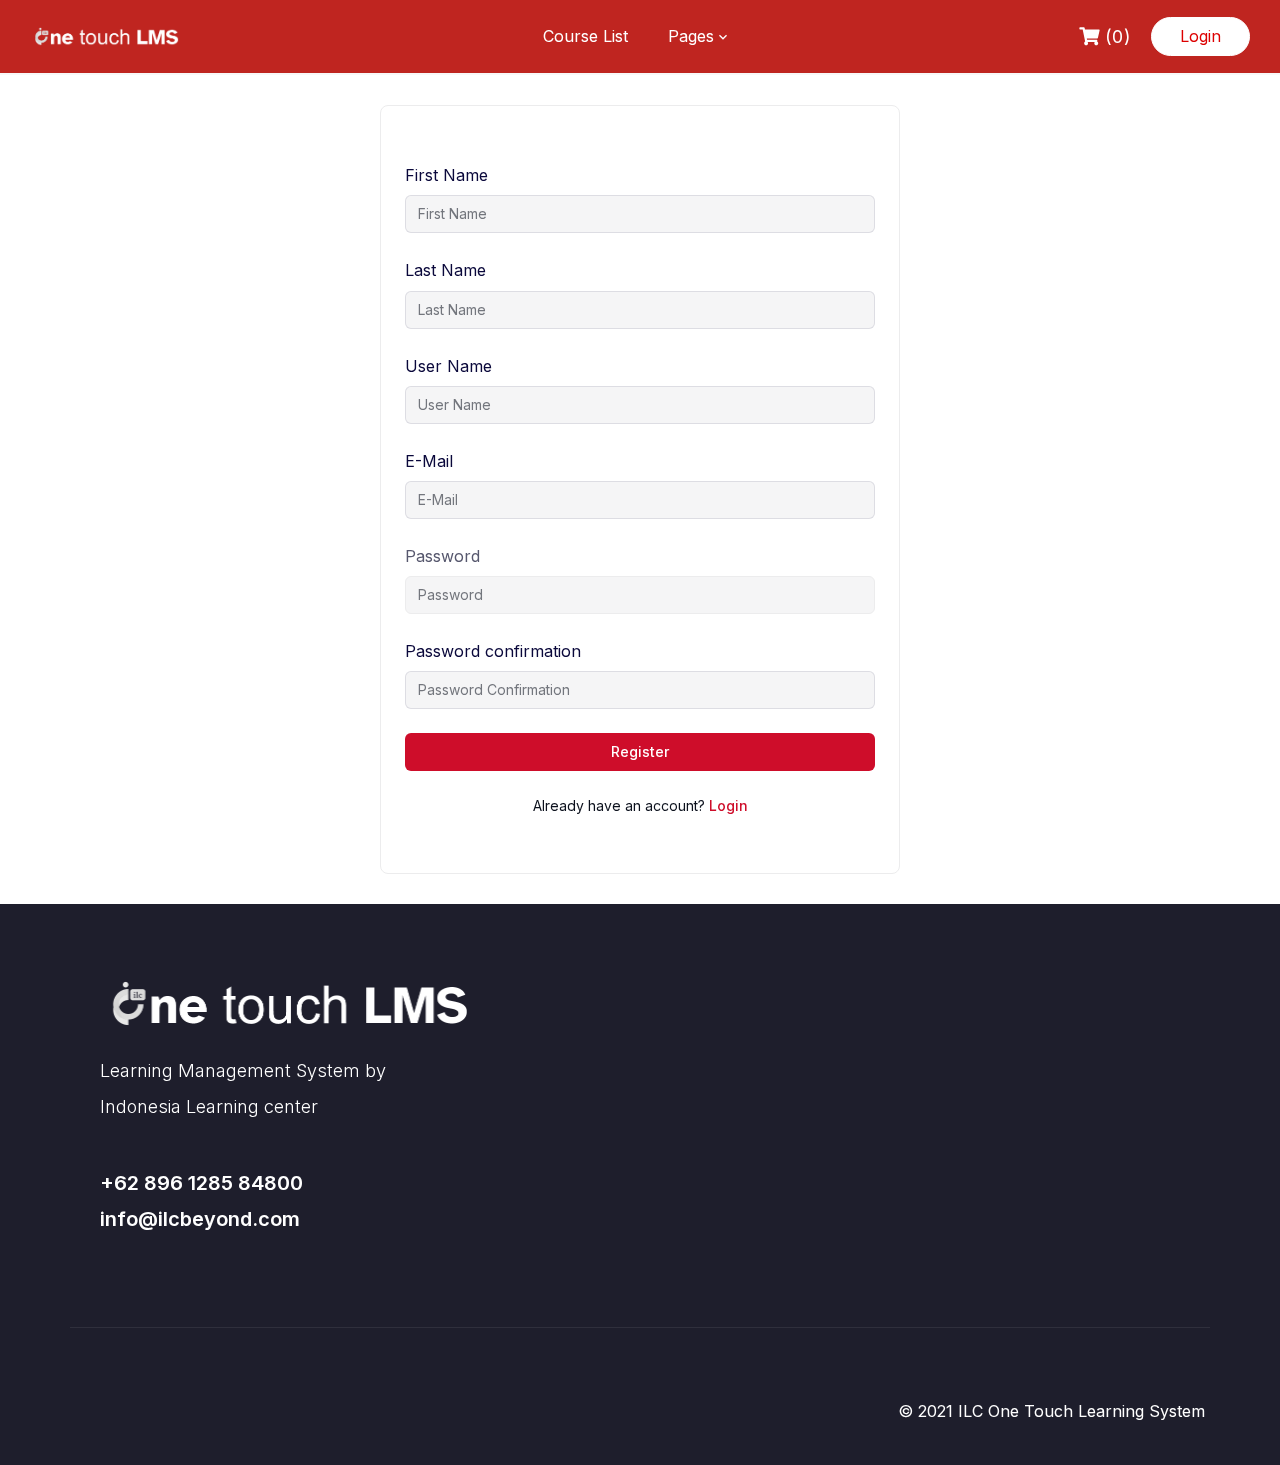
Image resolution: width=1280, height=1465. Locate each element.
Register (640, 751)
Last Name (445, 270)
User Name (448, 366)
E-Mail (429, 461)
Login (1200, 36)
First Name (446, 175)
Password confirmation (493, 651)
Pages (691, 36)
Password (442, 556)
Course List (585, 36)
